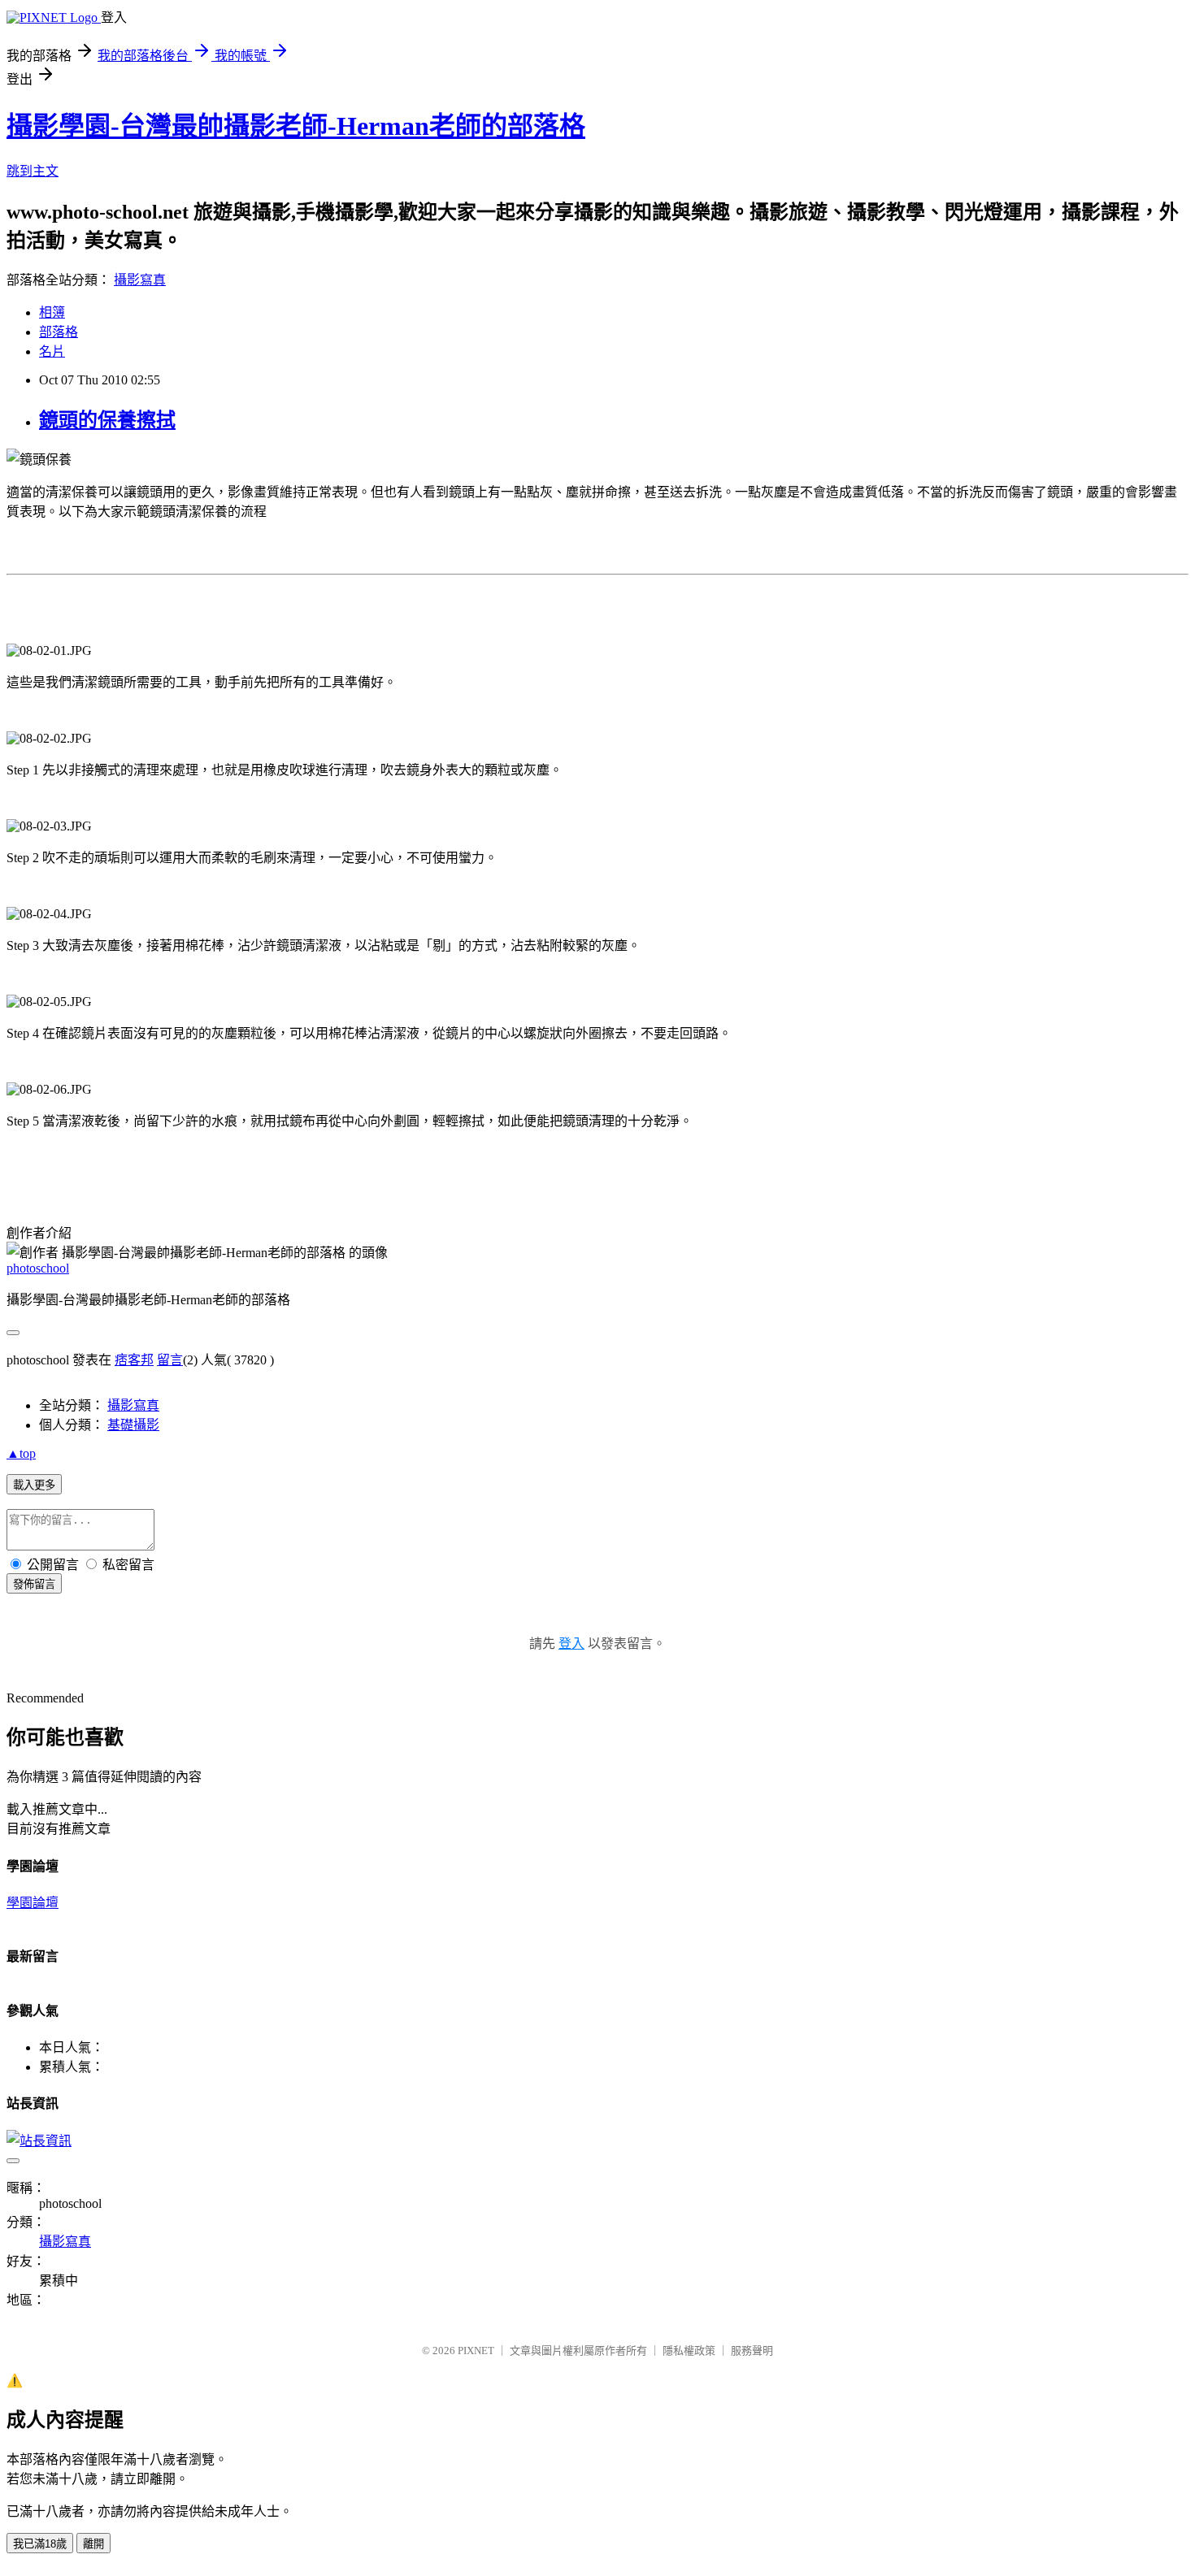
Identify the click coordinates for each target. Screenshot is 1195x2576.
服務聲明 (752, 2350)
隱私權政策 (689, 2350)
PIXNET (476, 2350)
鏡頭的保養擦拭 (107, 420)
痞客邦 (134, 1360)
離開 (93, 2544)
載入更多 (34, 1485)
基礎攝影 (133, 1425)
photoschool (38, 1268)
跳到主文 (33, 171)
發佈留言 (34, 1584)
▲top (21, 1453)
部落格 (59, 332)
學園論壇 (33, 1903)
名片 (52, 351)
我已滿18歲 (40, 2544)
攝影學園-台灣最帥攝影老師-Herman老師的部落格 (296, 126)
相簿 (52, 312)
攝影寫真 (140, 280)
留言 (170, 1360)
